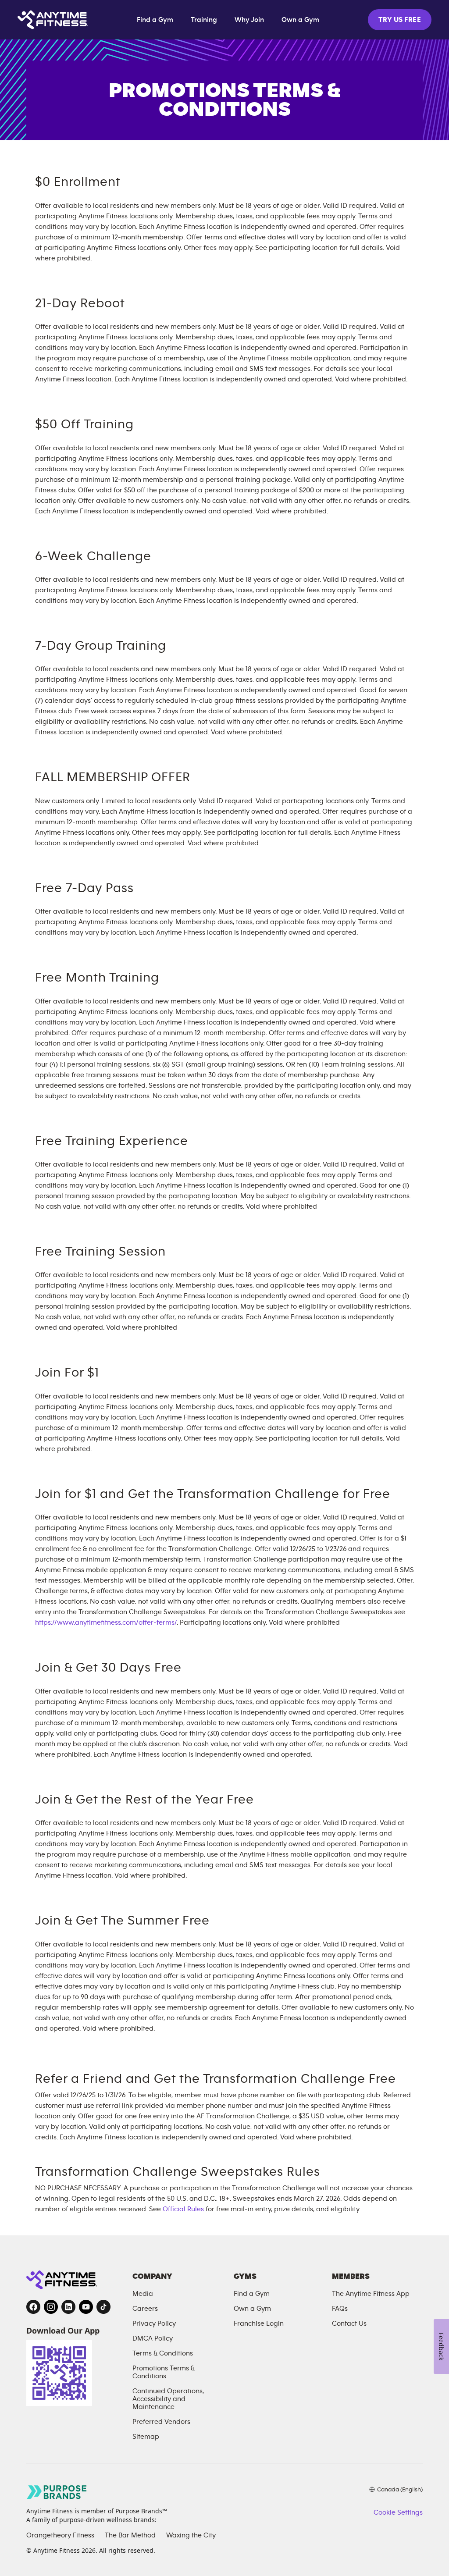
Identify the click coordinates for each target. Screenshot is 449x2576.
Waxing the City (191, 2535)
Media (143, 2294)
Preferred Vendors (161, 2422)
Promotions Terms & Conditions (164, 2372)
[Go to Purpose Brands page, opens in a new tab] (57, 2492)
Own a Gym (300, 20)
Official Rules (183, 2209)
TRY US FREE (400, 20)
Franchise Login (259, 2323)
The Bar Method (130, 2535)
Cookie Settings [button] (398, 2512)
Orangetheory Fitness (60, 2535)
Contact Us (349, 2323)
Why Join (249, 20)
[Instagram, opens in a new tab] (51, 2307)
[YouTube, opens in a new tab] (86, 2307)
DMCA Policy (153, 2338)
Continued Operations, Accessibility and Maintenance (168, 2399)
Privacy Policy (154, 2323)
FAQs (340, 2309)
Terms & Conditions (163, 2353)
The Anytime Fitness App (371, 2294)
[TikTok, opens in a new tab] (103, 2307)
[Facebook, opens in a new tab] (33, 2307)
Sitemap (146, 2437)
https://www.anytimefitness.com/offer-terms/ (106, 1622)
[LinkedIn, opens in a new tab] (68, 2307)
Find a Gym (155, 20)
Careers (145, 2309)
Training (204, 20)
